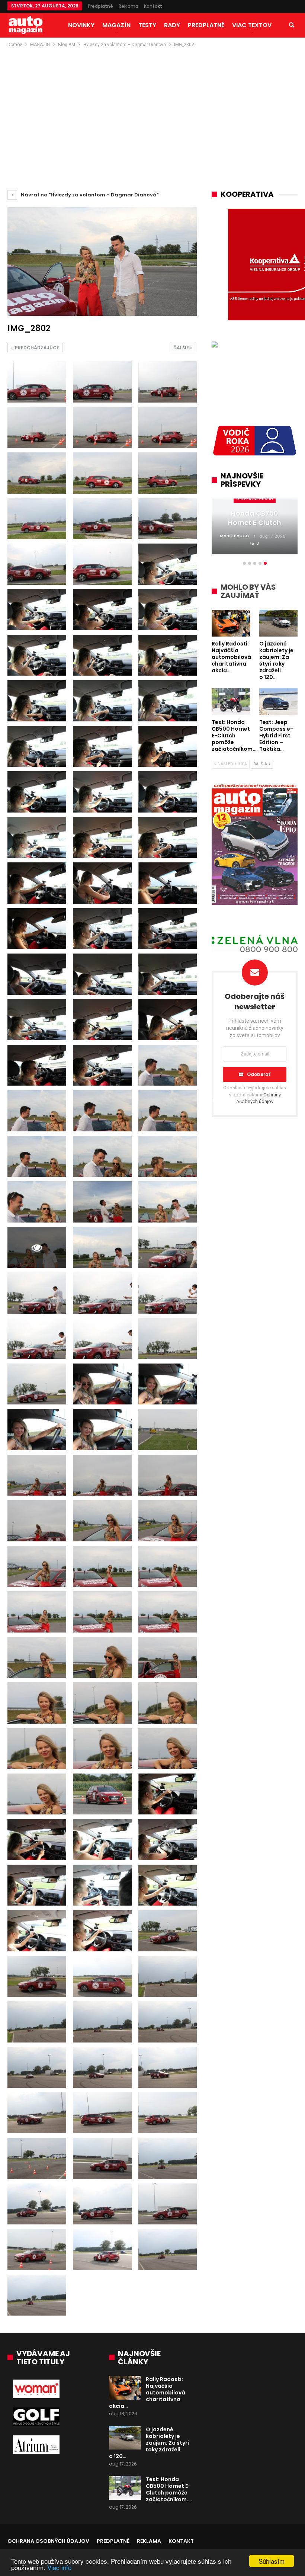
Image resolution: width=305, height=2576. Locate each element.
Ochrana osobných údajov (48, 2541)
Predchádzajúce (36, 348)
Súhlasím (272, 2561)
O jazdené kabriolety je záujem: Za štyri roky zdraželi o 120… (149, 2443)
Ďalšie (182, 348)
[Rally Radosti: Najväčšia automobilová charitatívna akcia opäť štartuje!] (125, 2388)
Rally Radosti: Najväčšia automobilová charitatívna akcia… (147, 2393)
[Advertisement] (152, 105)
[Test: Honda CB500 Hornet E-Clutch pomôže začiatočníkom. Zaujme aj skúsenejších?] (125, 2488)
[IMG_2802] (37, 382)
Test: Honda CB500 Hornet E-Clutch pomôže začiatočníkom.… (169, 2489)
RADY (172, 25)
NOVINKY (81, 25)
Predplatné (100, 6)
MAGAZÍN (116, 25)
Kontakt (153, 6)
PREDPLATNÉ (206, 25)
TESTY (147, 25)
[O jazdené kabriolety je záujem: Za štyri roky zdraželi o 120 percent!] (125, 2438)
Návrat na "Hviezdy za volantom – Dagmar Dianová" (89, 195)
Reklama (129, 6)
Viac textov (252, 25)
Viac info (59, 2567)
